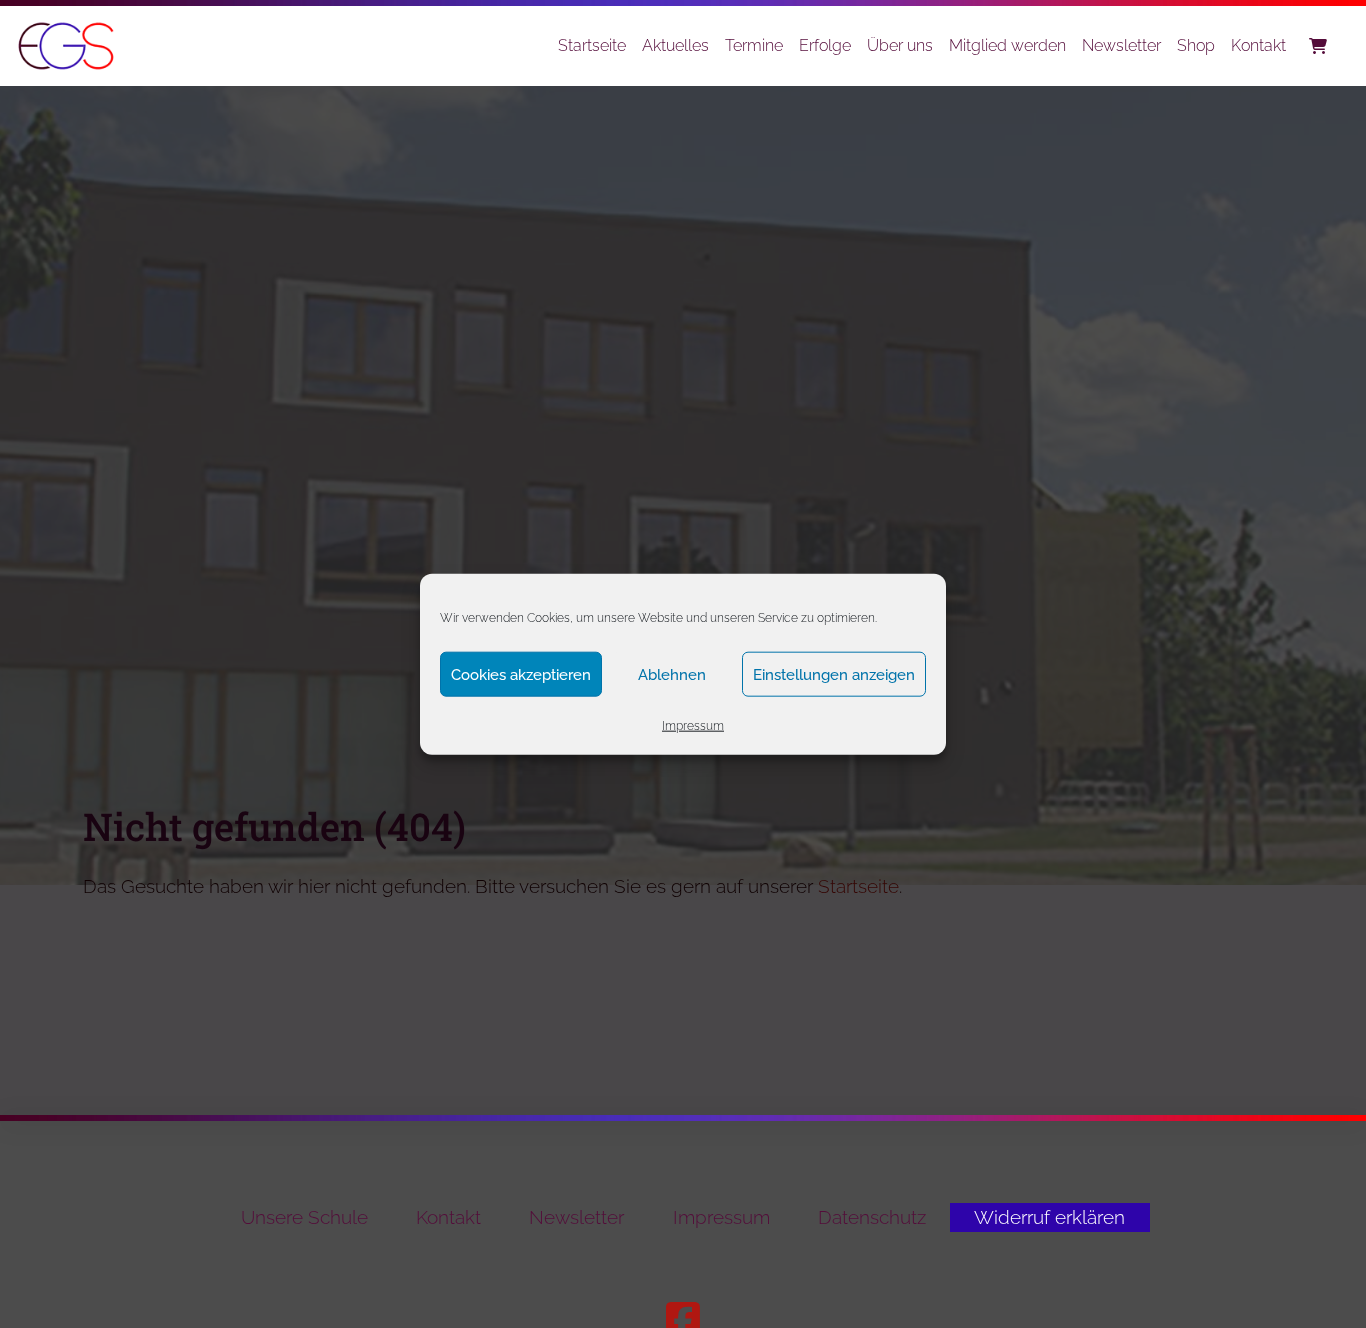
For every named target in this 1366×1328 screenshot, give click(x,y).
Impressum (693, 726)
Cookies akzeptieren (521, 674)
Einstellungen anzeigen (834, 674)
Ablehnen (672, 674)
